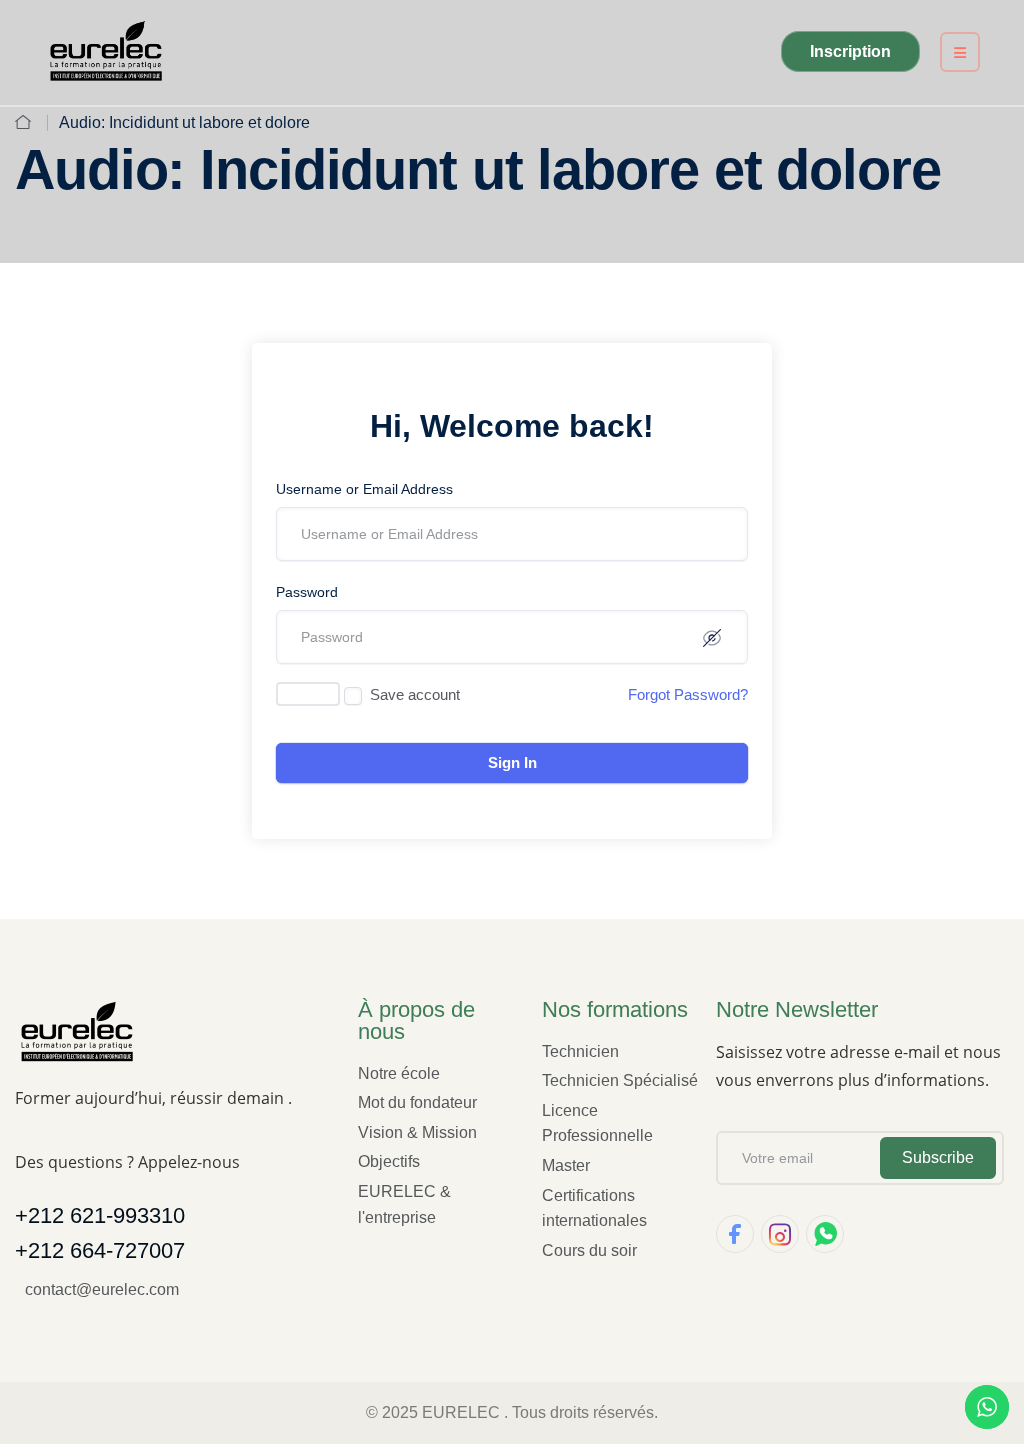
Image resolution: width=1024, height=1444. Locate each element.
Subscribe (938, 1157)
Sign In (512, 762)
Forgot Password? (688, 694)
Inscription (850, 51)
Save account (415, 694)
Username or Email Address (364, 489)
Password (307, 592)
